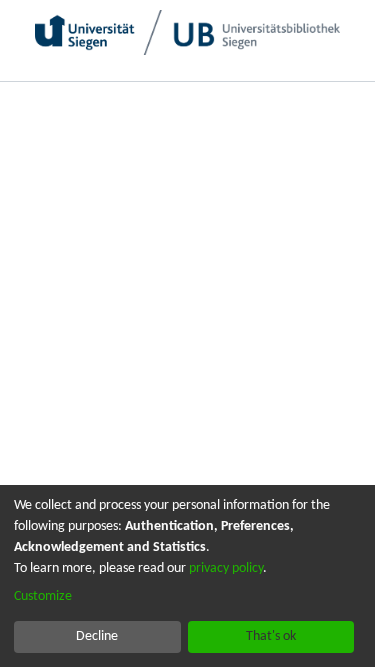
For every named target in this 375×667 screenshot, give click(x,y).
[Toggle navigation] (338, 100)
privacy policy (226, 568)
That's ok (271, 636)
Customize (43, 596)
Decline (97, 636)
